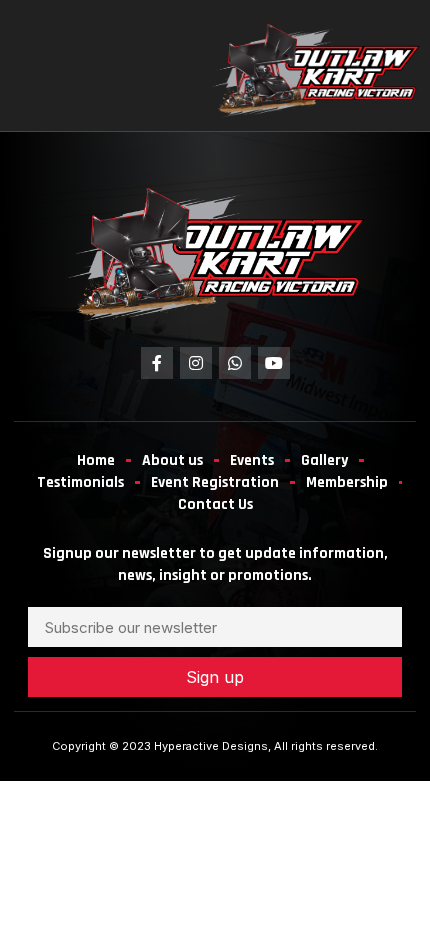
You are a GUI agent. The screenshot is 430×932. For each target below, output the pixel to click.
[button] (43, 68)
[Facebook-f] (157, 363)
